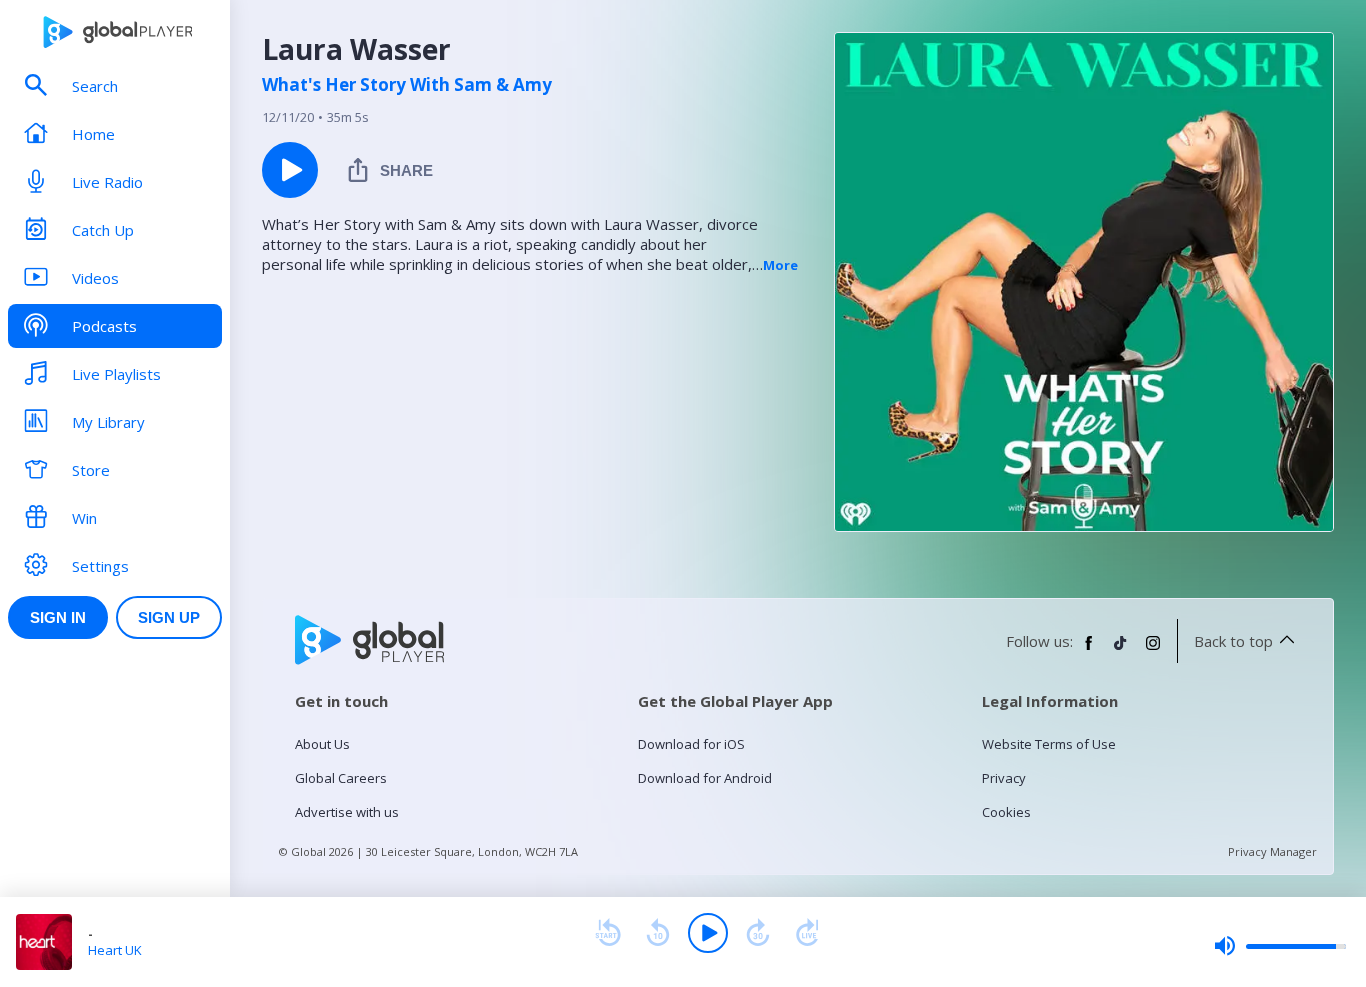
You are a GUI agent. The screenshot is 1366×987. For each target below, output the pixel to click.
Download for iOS (691, 744)
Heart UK (115, 950)
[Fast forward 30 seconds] (758, 933)
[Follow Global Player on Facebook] (1089, 651)
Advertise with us (347, 812)
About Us (322, 744)
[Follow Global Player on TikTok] (1121, 651)
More (780, 265)
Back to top (1233, 641)
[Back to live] (808, 933)
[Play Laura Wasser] (290, 170)
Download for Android (705, 778)
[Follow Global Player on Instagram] (1153, 651)
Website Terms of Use (1049, 744)
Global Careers (341, 778)
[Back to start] (608, 933)
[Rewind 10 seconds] (658, 933)
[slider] (1280, 946)
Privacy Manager (1272, 851)
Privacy (1004, 778)
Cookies (1006, 812)
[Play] (708, 933)
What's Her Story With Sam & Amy (407, 85)
